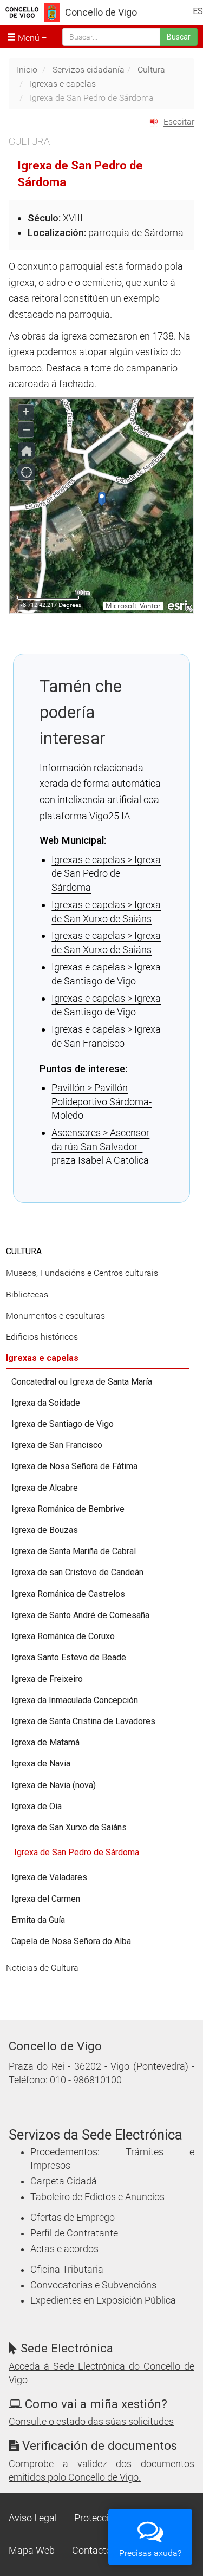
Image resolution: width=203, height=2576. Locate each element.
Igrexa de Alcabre (45, 1488)
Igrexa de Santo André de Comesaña (80, 1615)
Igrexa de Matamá (45, 1742)
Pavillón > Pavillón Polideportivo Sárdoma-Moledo (101, 1101)
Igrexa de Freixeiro (47, 1679)
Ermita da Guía (38, 1920)
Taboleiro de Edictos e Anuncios (97, 2197)
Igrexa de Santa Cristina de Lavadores (83, 1721)
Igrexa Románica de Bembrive (68, 1509)
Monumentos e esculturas (55, 1316)
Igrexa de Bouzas (45, 1530)
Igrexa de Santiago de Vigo (63, 1424)
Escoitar (179, 122)
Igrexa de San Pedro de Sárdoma (77, 1852)
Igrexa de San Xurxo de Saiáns (69, 1827)
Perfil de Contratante (74, 2233)
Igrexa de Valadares (49, 1877)
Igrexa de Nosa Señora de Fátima (74, 1466)
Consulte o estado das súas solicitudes (91, 2422)
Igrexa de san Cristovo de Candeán (77, 1572)
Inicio (27, 70)
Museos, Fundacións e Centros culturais (82, 1273)
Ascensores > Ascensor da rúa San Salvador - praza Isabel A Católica (100, 1146)
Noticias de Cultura (42, 1968)
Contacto (92, 2551)
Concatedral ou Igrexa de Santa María (82, 1382)
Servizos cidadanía (89, 70)
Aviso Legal (33, 2518)
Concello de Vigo (101, 12)
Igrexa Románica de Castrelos (68, 1594)
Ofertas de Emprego (73, 2218)
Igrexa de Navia (41, 1763)
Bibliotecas (27, 1294)
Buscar (179, 37)
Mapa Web (32, 2551)
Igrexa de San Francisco (57, 1445)
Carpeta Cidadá (64, 2181)
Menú (28, 38)
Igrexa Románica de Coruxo (63, 1636)
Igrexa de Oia (37, 1806)
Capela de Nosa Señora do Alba (71, 1941)
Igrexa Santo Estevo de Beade (69, 1657)
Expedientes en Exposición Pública (103, 2300)
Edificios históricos (42, 1337)
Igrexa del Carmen (46, 1899)
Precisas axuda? (150, 2553)
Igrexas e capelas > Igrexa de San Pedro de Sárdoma (106, 873)
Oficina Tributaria (67, 2270)
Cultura (151, 70)
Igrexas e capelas (63, 84)
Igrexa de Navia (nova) (54, 1785)
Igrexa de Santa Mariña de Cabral (74, 1551)
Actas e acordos (64, 2249)
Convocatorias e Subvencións (93, 2285)
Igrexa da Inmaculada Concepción (75, 1700)
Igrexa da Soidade (46, 1403)
